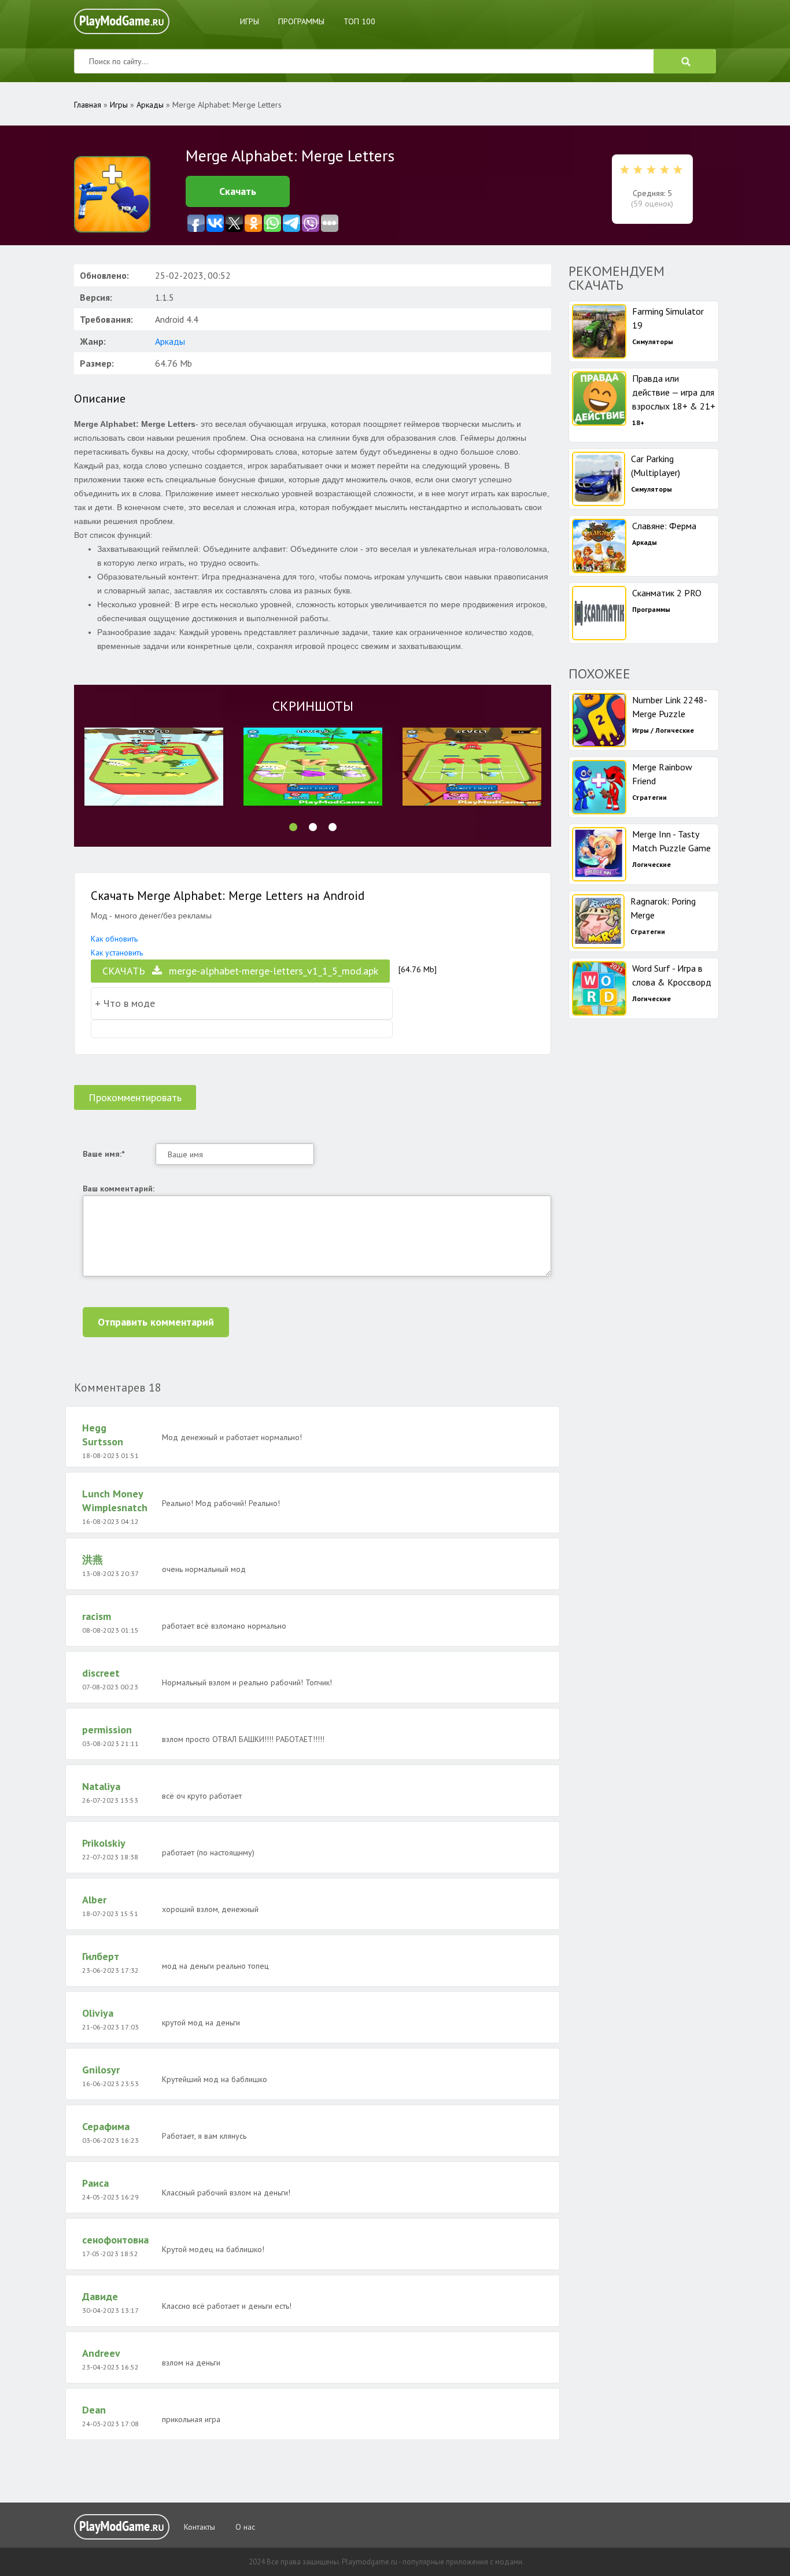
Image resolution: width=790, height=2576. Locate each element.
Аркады (170, 341)
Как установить (117, 953)
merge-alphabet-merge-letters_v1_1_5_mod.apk (240, 971)
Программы (301, 21)
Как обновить (114, 939)
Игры (250, 21)
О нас (245, 2527)
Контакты (200, 2527)
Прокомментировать (135, 1097)
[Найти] (685, 61)
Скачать (238, 191)
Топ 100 (359, 21)
